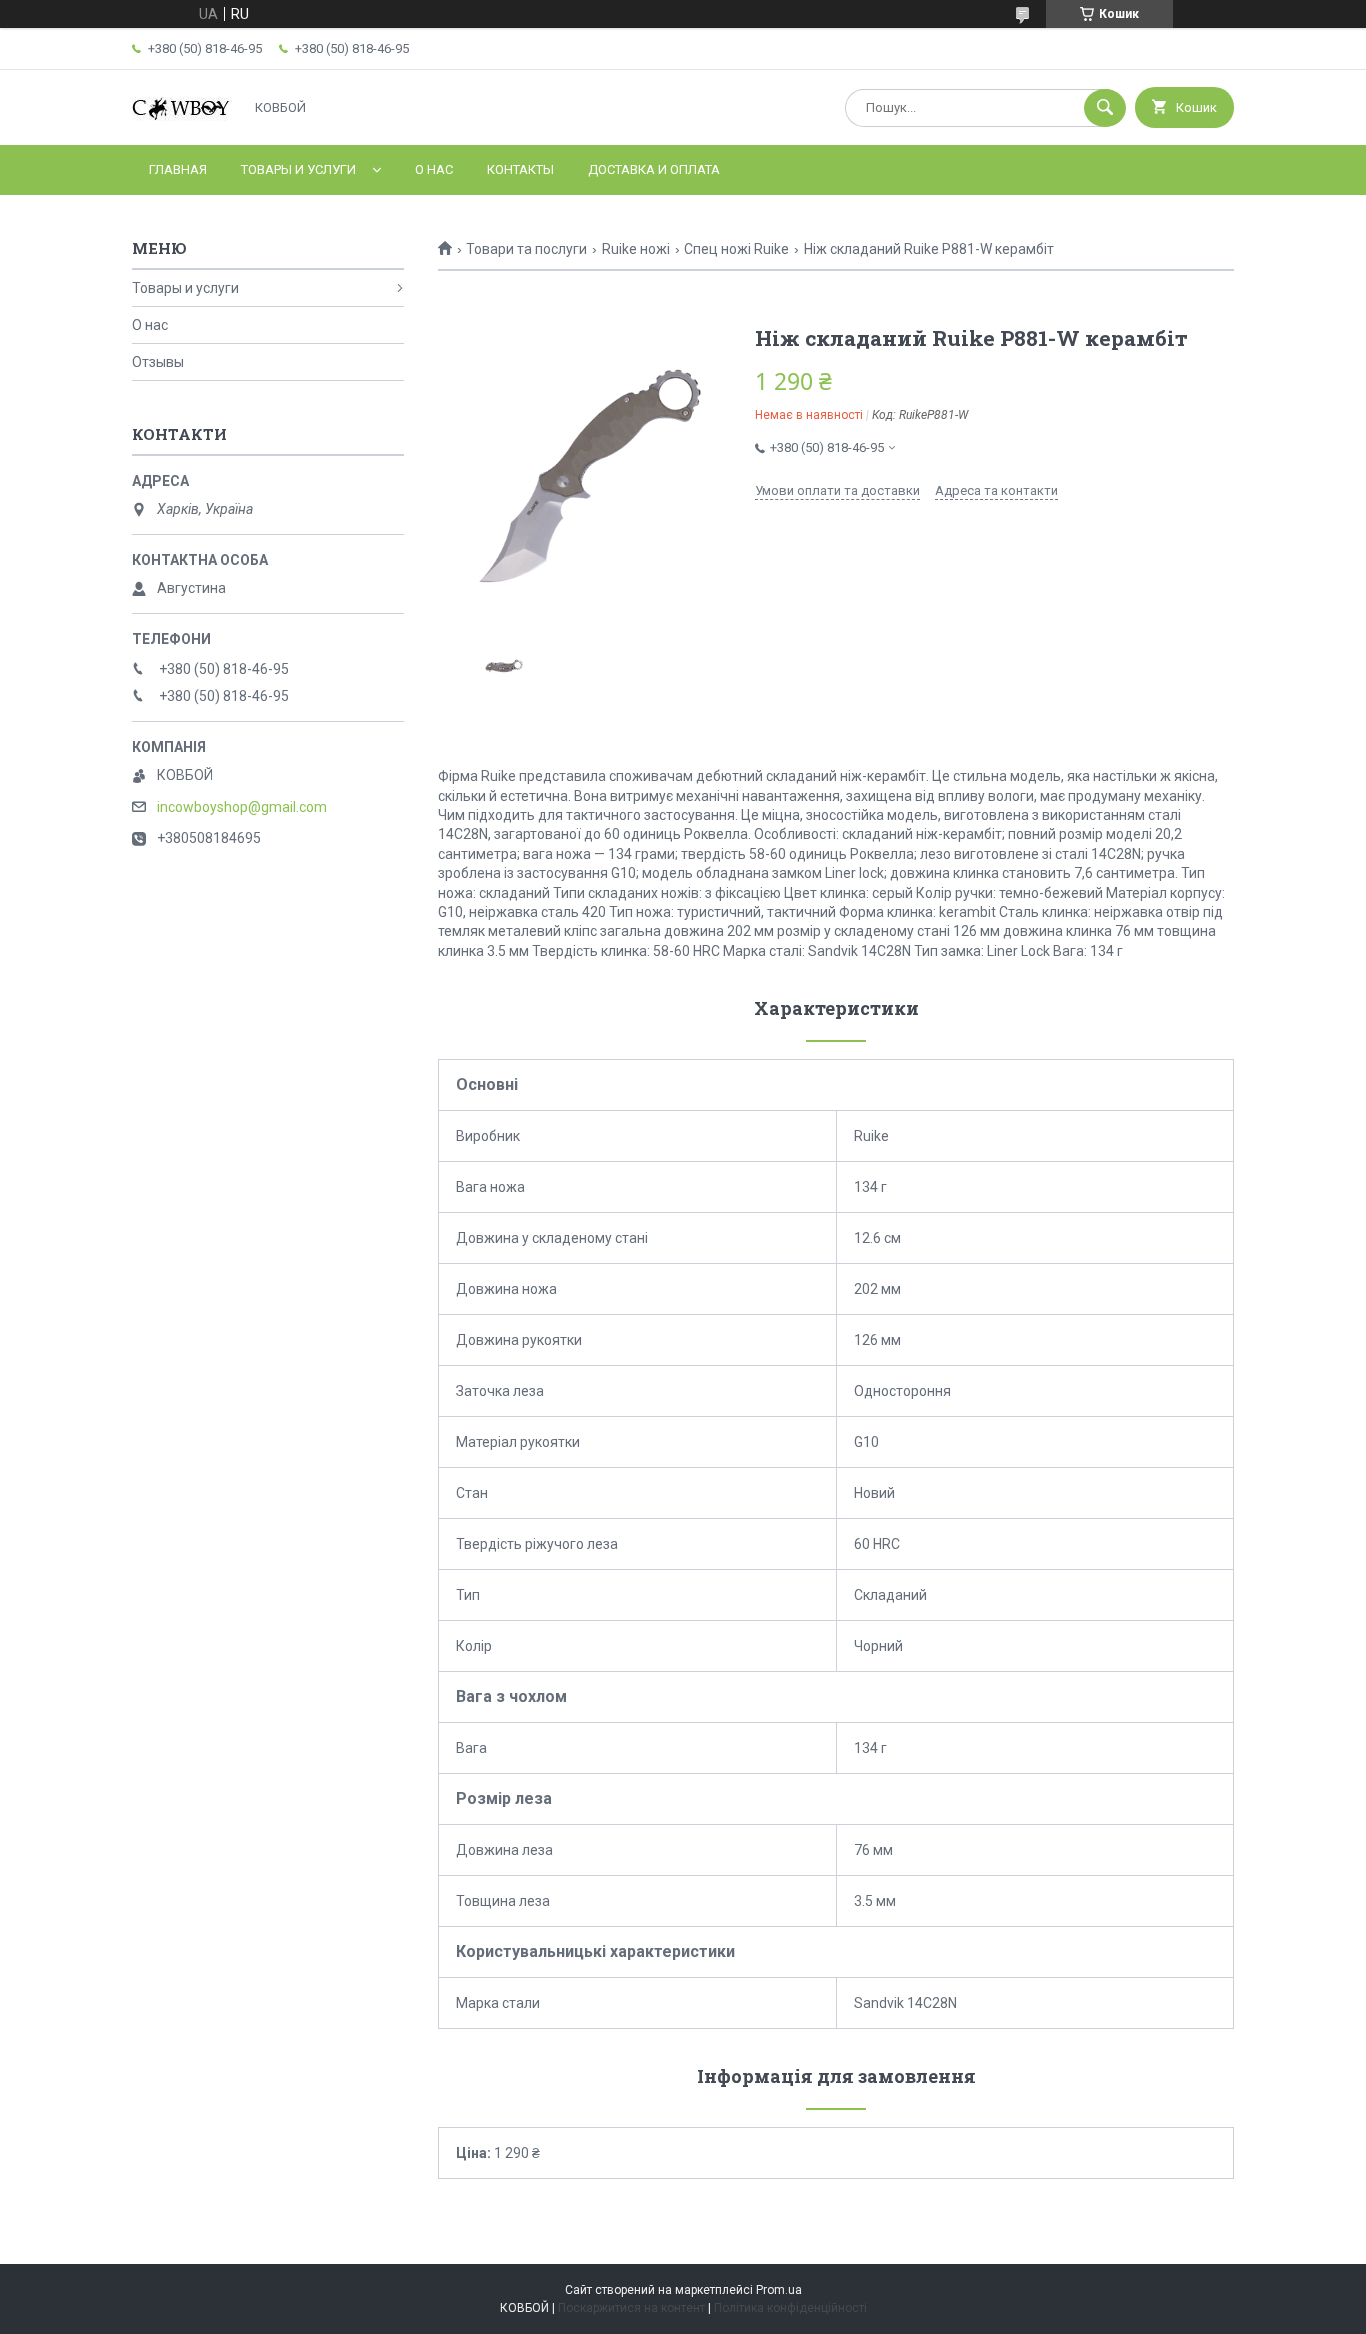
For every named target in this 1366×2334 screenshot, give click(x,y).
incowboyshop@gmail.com (242, 807)
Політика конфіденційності (790, 2308)
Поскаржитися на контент (631, 2308)
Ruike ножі (636, 249)
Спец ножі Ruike (736, 249)
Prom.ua (779, 2290)
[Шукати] (1105, 108)
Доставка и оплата (654, 169)
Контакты (520, 169)
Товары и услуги (298, 169)
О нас (434, 169)
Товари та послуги (526, 249)
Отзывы (158, 362)
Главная (178, 169)
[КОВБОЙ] (182, 119)
